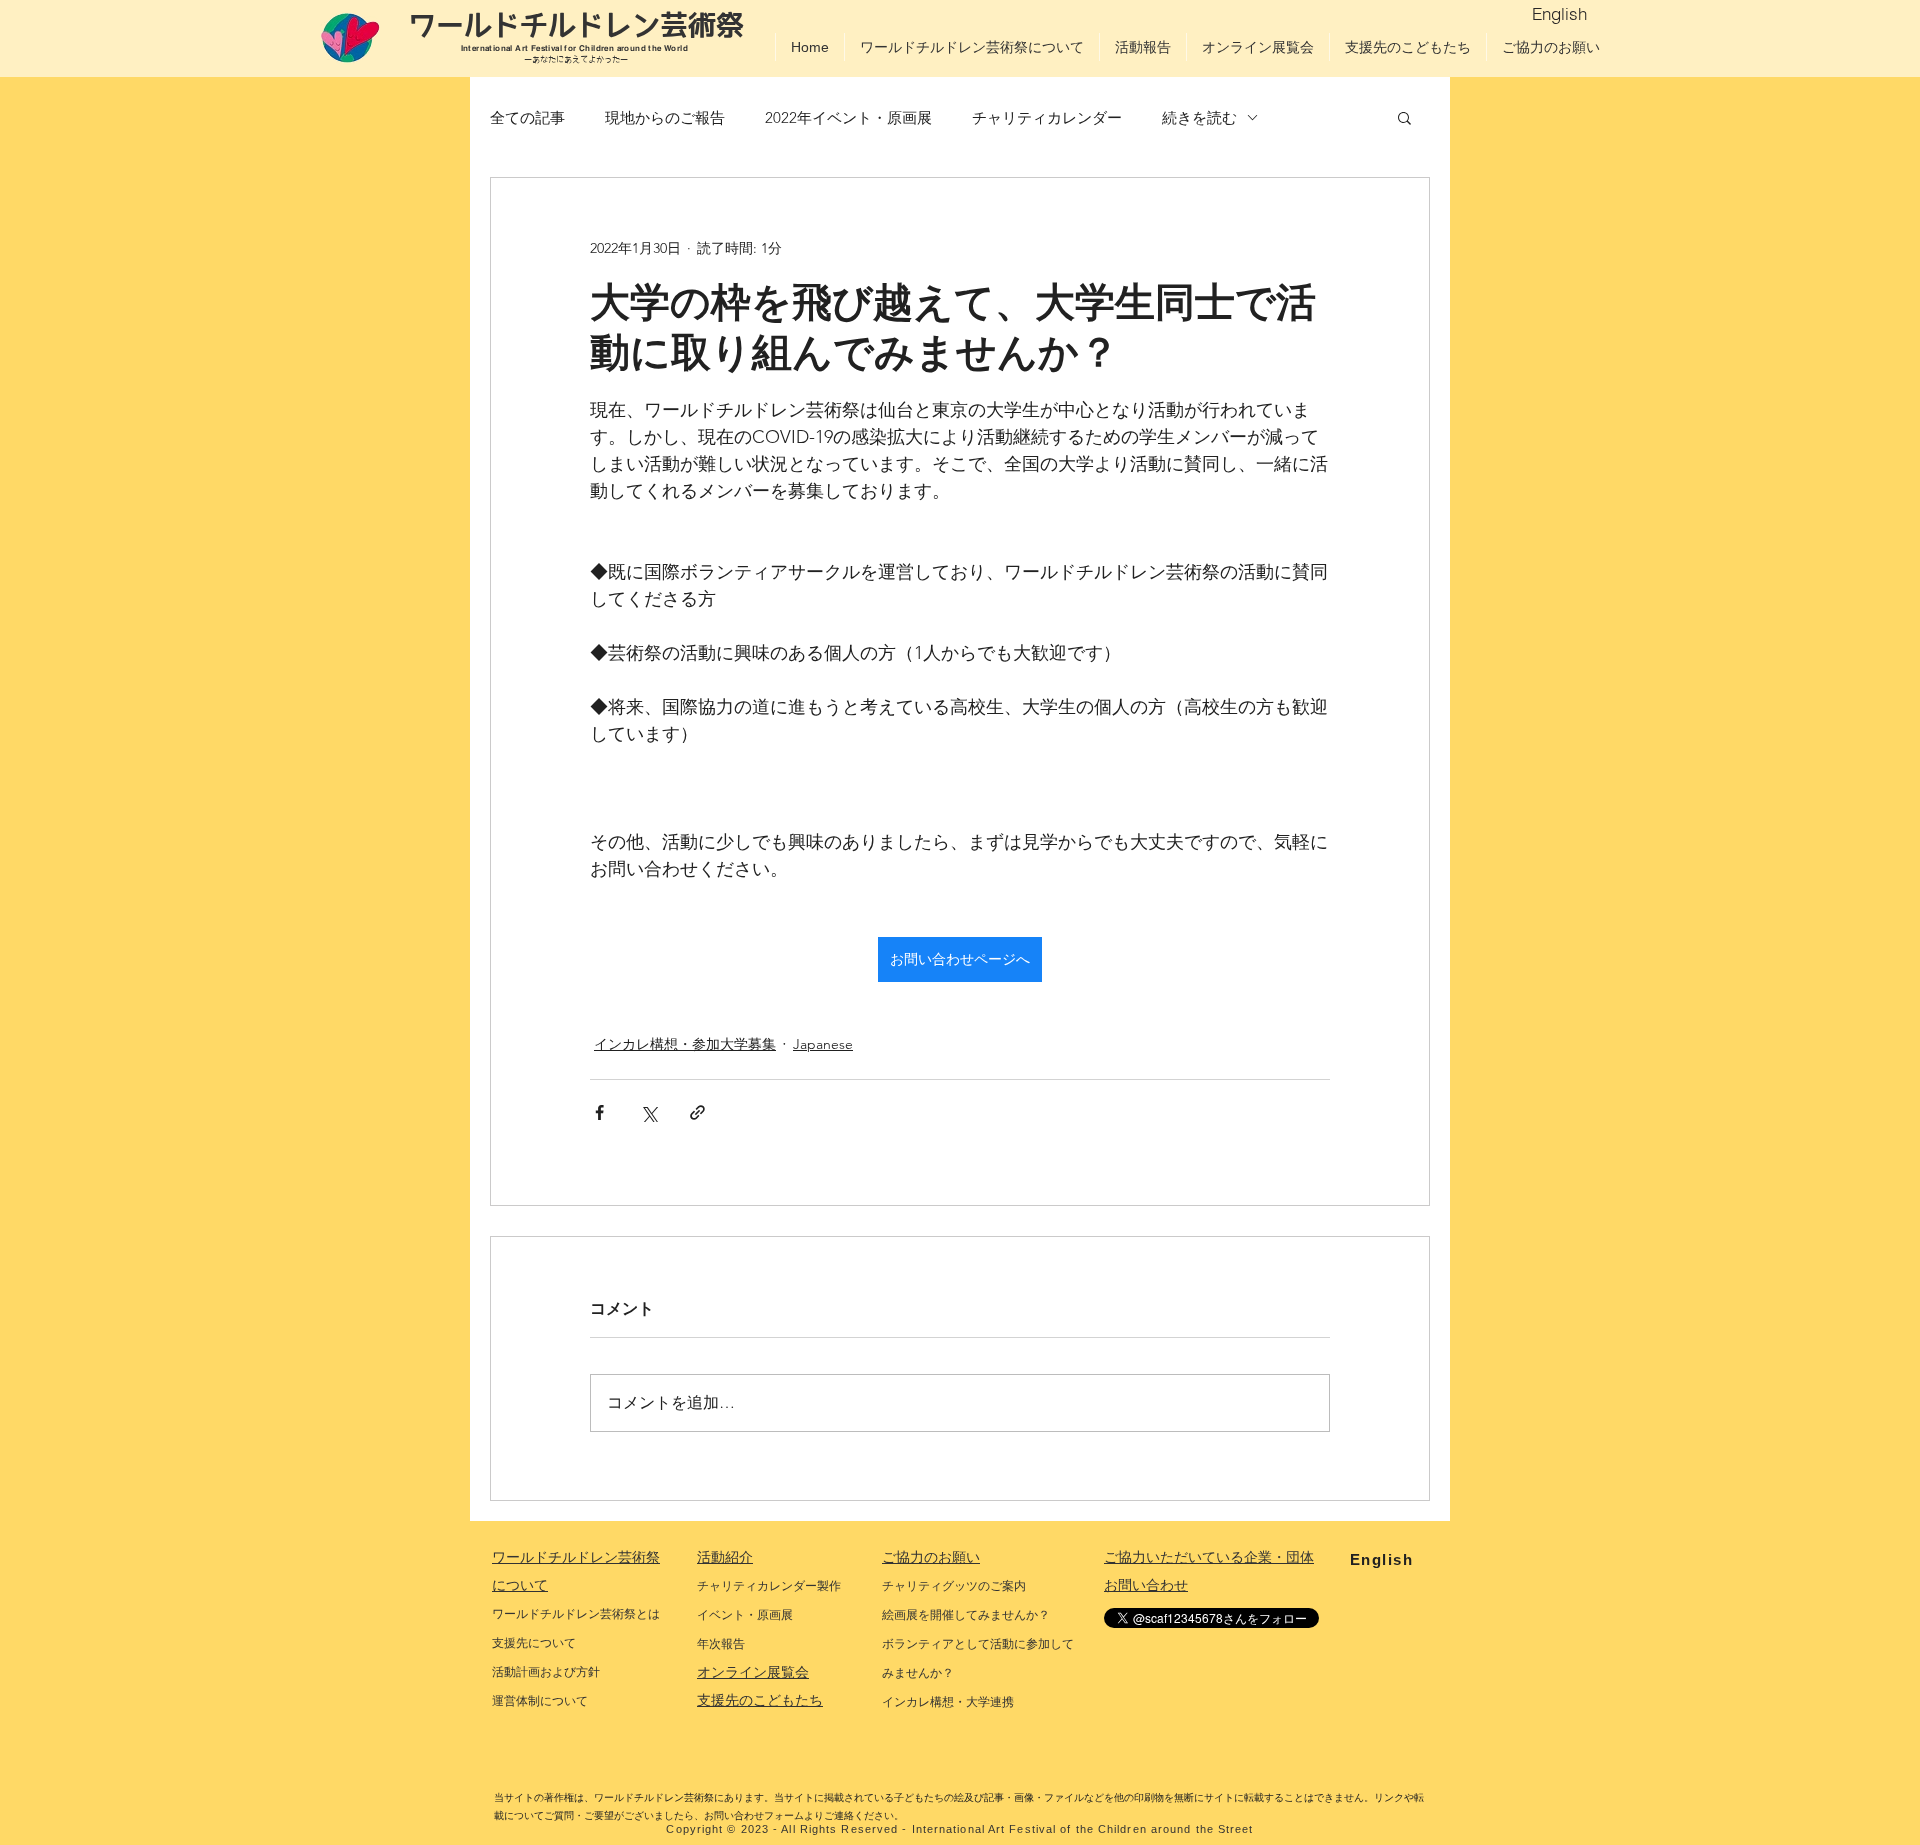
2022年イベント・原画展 (848, 117)
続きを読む (1199, 117)
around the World (654, 48)
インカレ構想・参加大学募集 (685, 1044)
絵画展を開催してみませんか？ (966, 1615)
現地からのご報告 (665, 117)
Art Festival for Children (565, 48)
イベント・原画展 (745, 1615)
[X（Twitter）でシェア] (648, 1112)
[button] (1404, 117)
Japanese (823, 1044)
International (488, 48)
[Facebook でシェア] (599, 1112)
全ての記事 (527, 117)
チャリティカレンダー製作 (769, 1586)
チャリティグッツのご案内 (954, 1586)
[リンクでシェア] (697, 1112)
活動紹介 (725, 1557)
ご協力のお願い (931, 1557)
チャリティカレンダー (1047, 117)
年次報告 (721, 1644)
